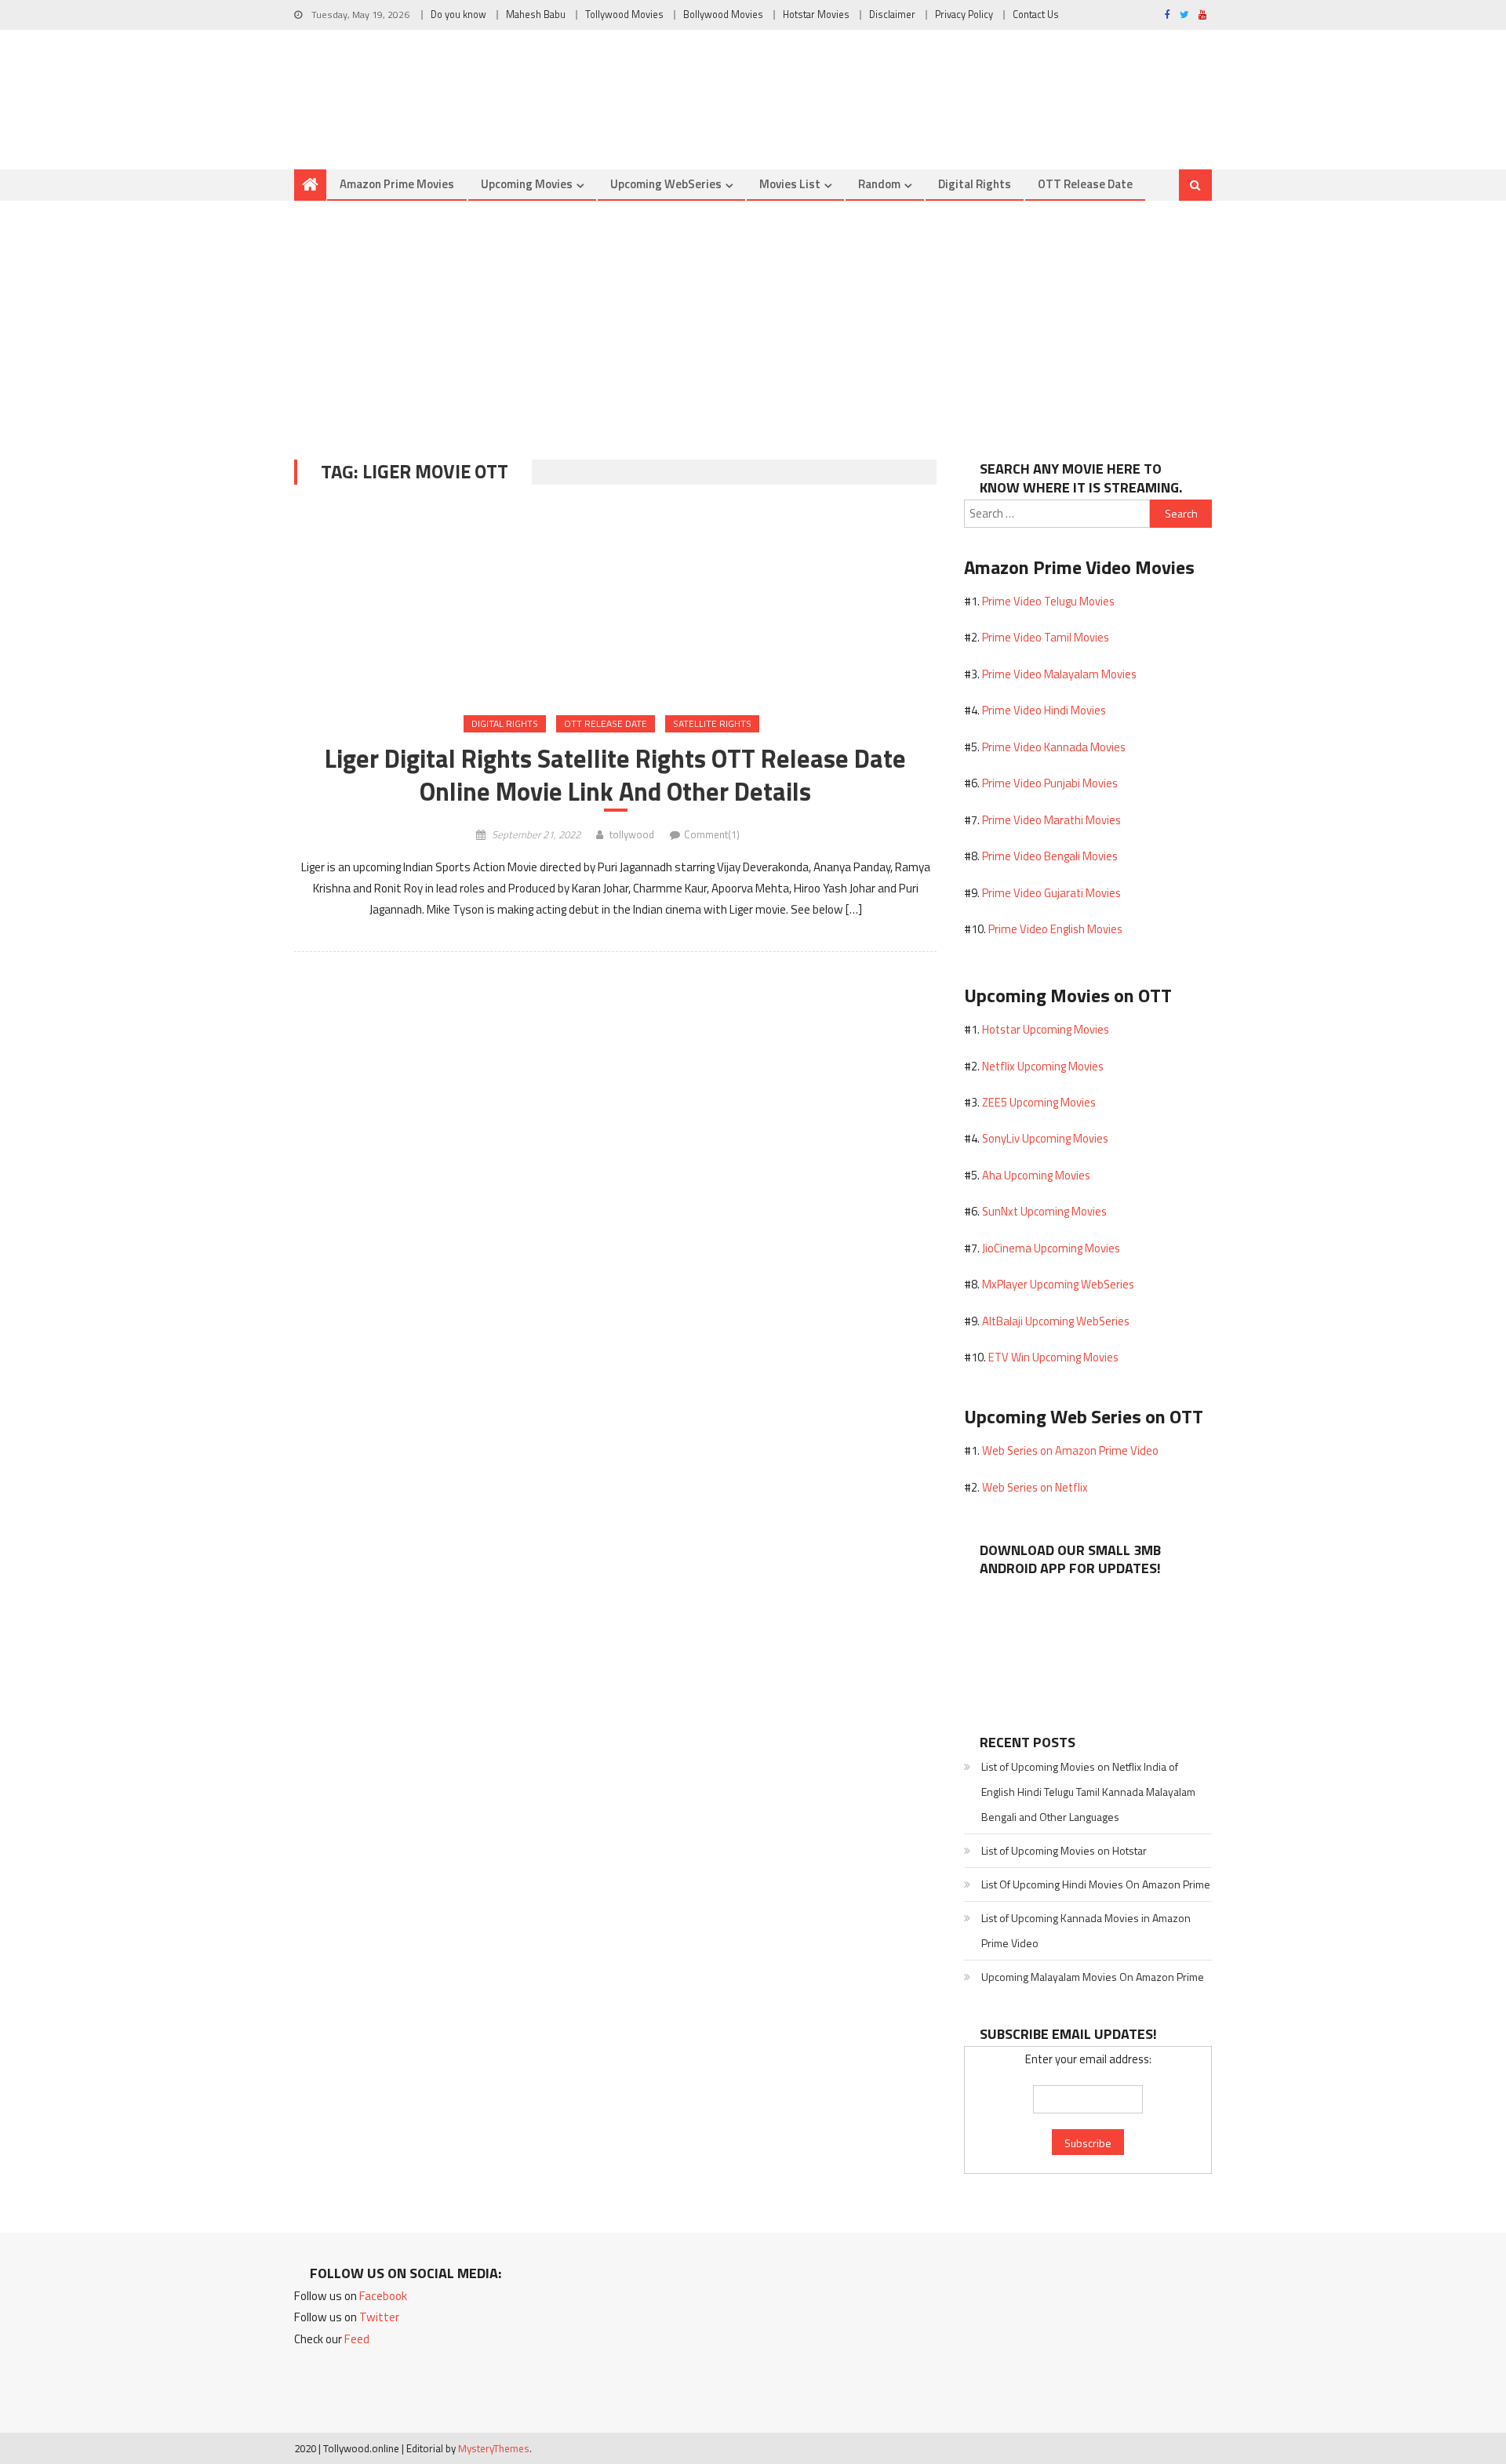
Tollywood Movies (624, 15)
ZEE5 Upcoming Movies (1039, 1102)
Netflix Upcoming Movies (1043, 1066)
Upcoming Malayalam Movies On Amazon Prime (1093, 1977)
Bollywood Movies (723, 15)
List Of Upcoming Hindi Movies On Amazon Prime (1096, 1884)
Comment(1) (712, 834)
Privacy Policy (964, 15)
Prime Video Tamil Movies (1046, 637)
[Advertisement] (753, 318)
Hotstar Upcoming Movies (1046, 1029)
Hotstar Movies (816, 15)
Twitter (379, 2317)
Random (879, 184)
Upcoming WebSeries (666, 184)
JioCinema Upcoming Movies (1051, 1248)
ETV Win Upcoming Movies (1053, 1357)
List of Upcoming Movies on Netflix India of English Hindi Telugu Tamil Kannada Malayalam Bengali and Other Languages (1088, 1792)
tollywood (632, 834)
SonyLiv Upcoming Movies (1045, 1138)
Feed (357, 2339)
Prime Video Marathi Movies (1051, 820)
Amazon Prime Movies (397, 184)
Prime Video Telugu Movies (1048, 601)
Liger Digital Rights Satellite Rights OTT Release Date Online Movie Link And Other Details (615, 775)
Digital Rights (975, 184)
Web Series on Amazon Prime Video (1070, 1450)
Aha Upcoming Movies (1036, 1175)
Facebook (383, 2296)
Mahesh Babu (536, 15)
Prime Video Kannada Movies (1054, 747)
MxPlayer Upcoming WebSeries (1058, 1284)
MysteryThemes (494, 2448)
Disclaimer (892, 15)
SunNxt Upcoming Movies (1044, 1211)
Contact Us (1036, 15)
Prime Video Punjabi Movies (1050, 783)
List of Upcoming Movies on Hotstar (1064, 1850)
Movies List (790, 184)
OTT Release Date (1085, 184)
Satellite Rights (712, 723)
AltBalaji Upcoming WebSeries (1056, 1321)
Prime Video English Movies (1055, 929)
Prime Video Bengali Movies (1050, 856)
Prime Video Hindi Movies (1044, 710)
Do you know (458, 15)
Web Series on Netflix (1035, 1487)
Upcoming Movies (527, 184)
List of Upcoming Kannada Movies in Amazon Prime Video (1086, 1930)
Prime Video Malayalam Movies (1059, 674)
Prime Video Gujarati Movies (1051, 893)
